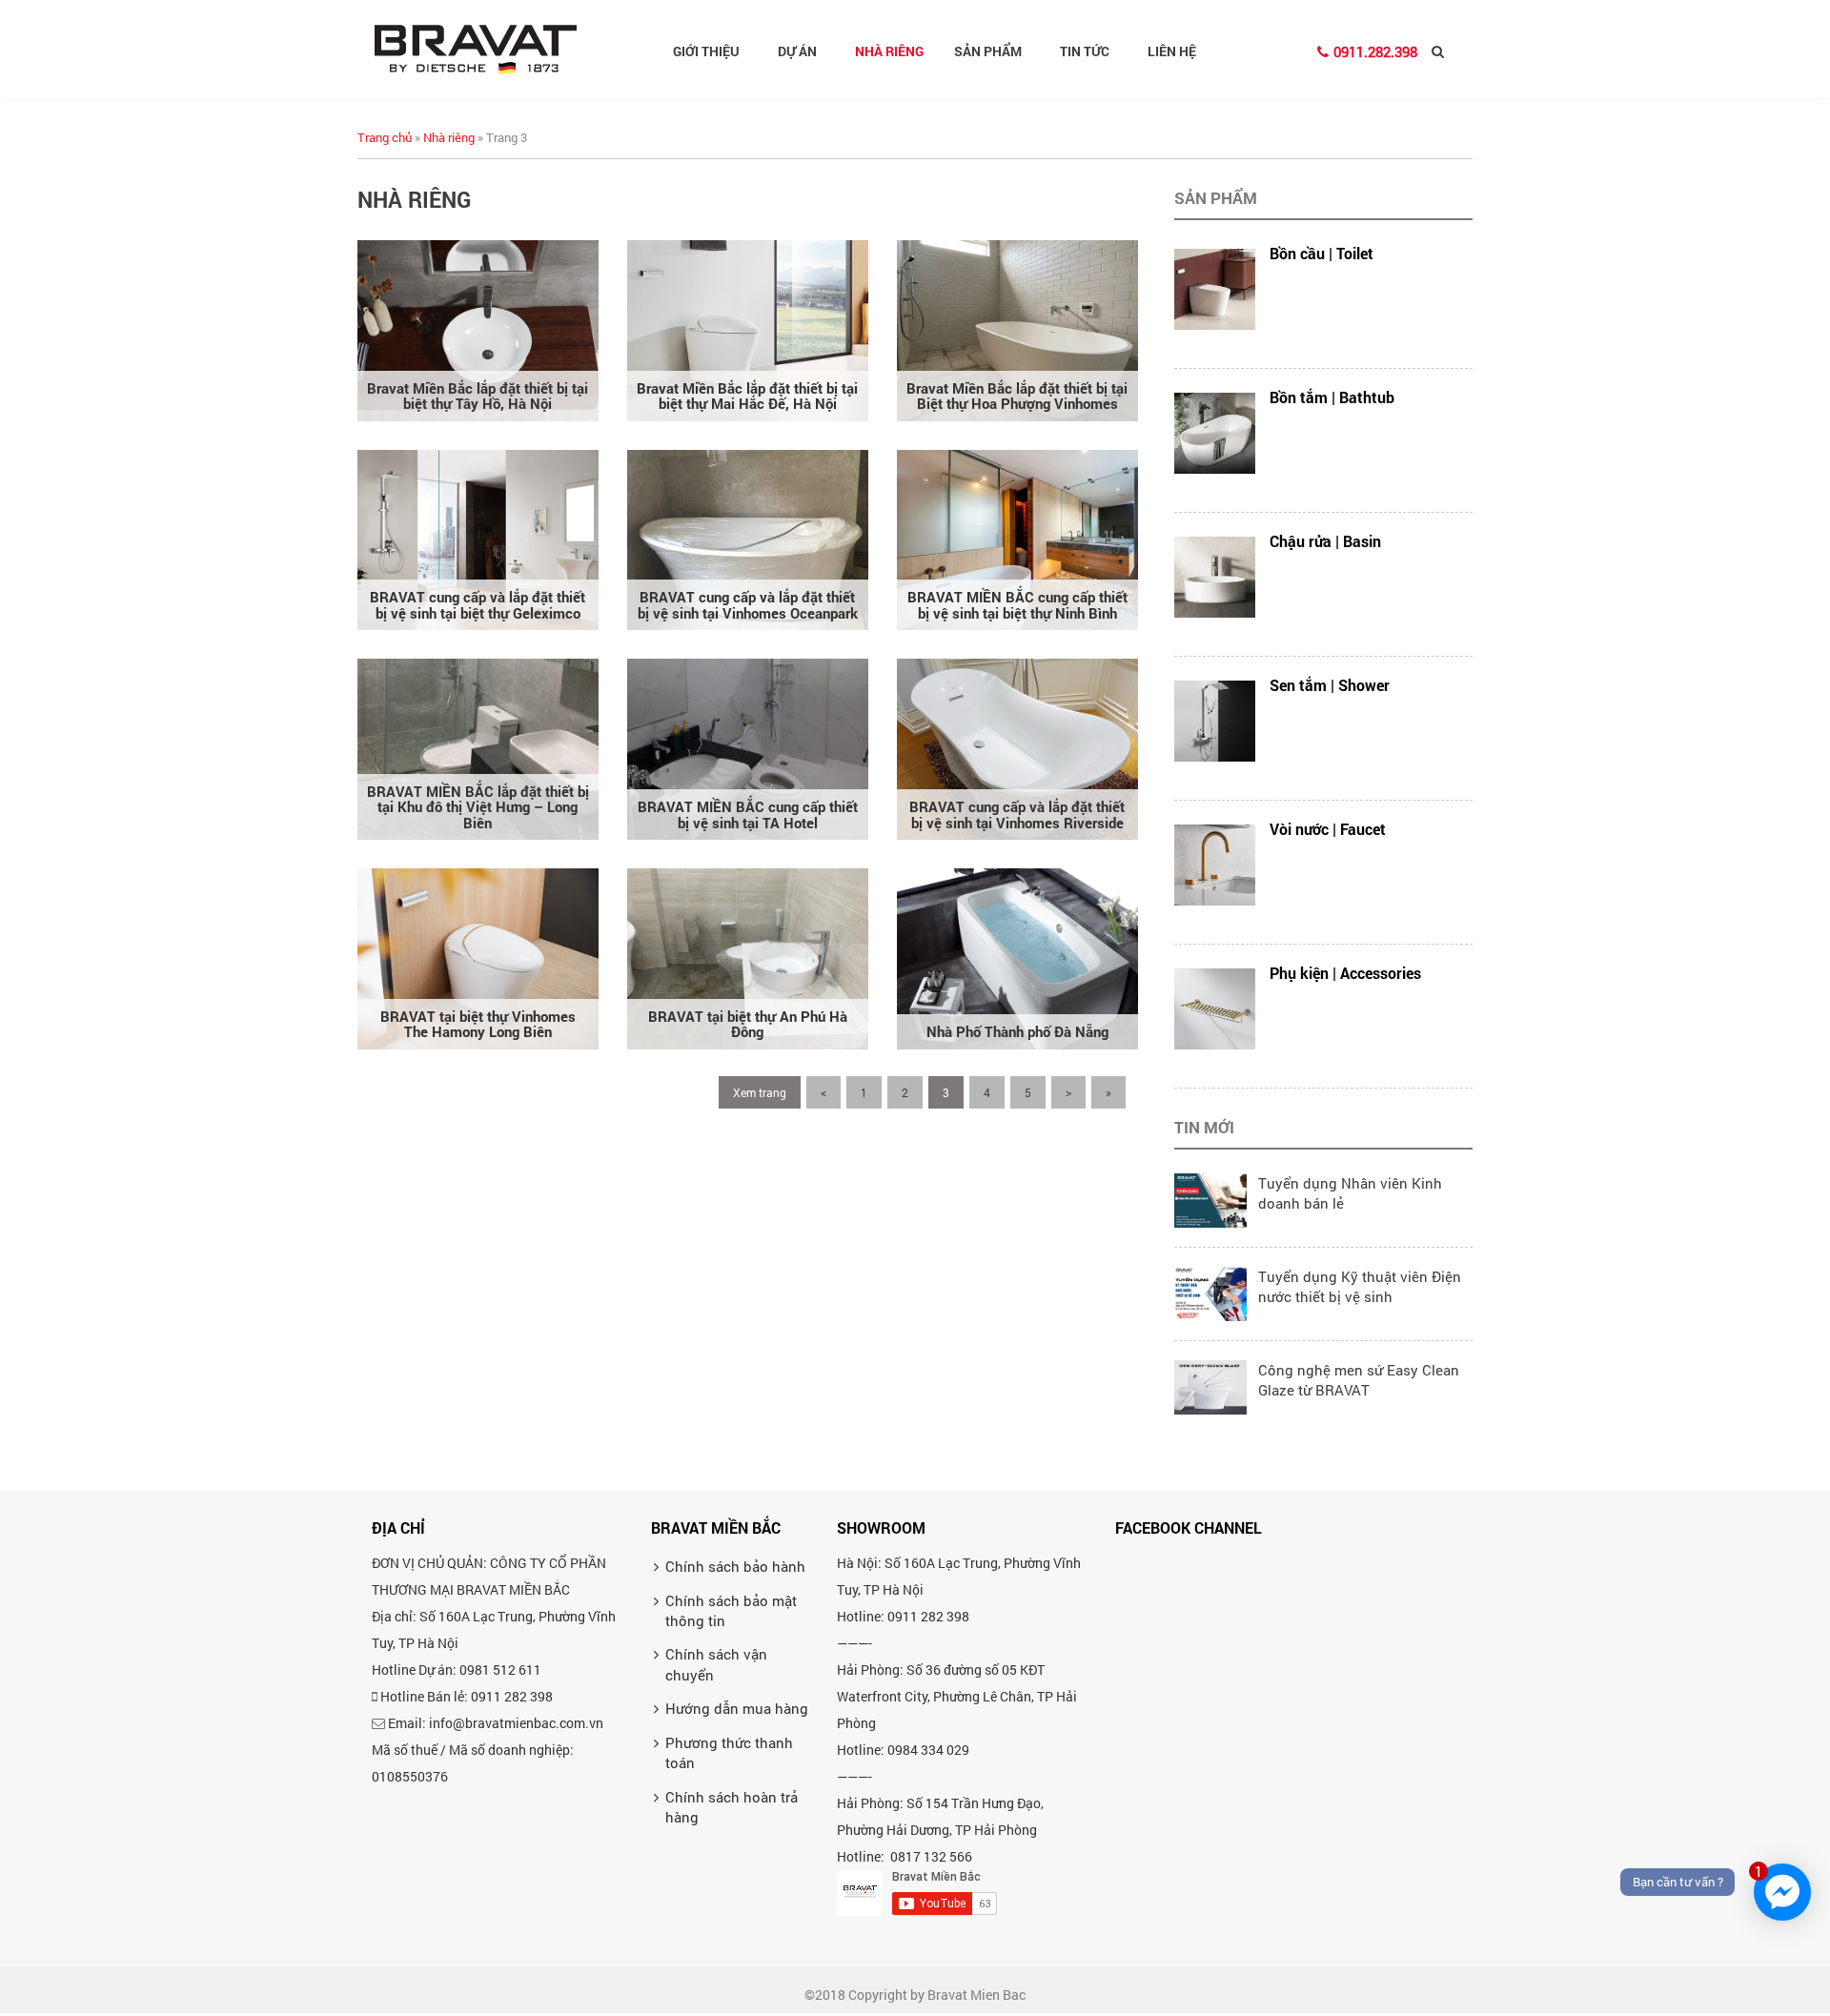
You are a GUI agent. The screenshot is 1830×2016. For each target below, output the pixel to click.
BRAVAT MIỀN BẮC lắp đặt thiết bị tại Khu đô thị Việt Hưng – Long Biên (478, 807)
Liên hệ (1172, 51)
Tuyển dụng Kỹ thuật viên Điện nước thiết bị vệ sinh (1360, 1286)
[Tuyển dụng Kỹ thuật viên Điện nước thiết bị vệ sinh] (1210, 1292)
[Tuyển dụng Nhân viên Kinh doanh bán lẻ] (1210, 1198)
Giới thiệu (706, 51)
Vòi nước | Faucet (1328, 829)
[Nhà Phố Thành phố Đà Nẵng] (1017, 957)
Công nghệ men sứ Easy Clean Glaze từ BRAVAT (1359, 1380)
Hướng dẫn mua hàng (737, 1708)
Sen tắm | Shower (1330, 685)
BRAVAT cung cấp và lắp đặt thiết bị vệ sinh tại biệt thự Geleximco (478, 605)
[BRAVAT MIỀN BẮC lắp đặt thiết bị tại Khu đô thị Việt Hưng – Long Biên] (478, 747)
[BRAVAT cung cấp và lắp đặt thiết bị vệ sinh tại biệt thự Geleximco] (478, 538)
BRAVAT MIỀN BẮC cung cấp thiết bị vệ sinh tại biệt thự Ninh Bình (1017, 605)
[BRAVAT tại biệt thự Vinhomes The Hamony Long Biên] (478, 957)
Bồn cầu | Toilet (1322, 253)
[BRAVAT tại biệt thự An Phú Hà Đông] (748, 957)
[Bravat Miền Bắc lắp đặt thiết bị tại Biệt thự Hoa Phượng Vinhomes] (1017, 329)
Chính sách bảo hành (735, 1566)
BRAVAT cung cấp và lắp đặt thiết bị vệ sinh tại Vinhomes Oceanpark (748, 605)
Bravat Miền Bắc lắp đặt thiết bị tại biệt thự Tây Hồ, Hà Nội (478, 396)
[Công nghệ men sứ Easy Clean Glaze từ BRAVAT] (1210, 1385)
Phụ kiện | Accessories (1345, 973)
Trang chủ (385, 137)
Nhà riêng (889, 51)
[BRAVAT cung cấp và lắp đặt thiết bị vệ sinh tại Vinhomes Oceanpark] (748, 538)
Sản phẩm (988, 51)
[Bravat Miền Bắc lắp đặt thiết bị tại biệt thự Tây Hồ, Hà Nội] (478, 329)
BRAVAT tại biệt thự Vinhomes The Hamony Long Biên (478, 1024)
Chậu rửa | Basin (1325, 541)
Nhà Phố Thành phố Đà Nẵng (1017, 1031)
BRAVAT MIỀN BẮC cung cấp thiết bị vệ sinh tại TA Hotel (748, 815)
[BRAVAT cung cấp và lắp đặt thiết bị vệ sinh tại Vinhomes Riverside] (1017, 747)
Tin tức (1085, 51)
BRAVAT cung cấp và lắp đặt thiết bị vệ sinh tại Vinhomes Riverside (1017, 815)
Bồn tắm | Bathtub (1332, 397)
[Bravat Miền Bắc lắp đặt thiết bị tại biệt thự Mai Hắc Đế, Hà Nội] (748, 329)
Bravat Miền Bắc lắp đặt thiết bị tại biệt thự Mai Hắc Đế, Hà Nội (747, 396)
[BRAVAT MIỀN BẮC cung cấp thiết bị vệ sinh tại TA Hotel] (748, 747)
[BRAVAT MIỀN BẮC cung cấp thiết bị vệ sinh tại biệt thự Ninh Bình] (1017, 538)
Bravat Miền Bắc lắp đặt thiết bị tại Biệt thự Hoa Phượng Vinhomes (1017, 396)
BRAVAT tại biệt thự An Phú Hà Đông (748, 1024)
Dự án (797, 51)
